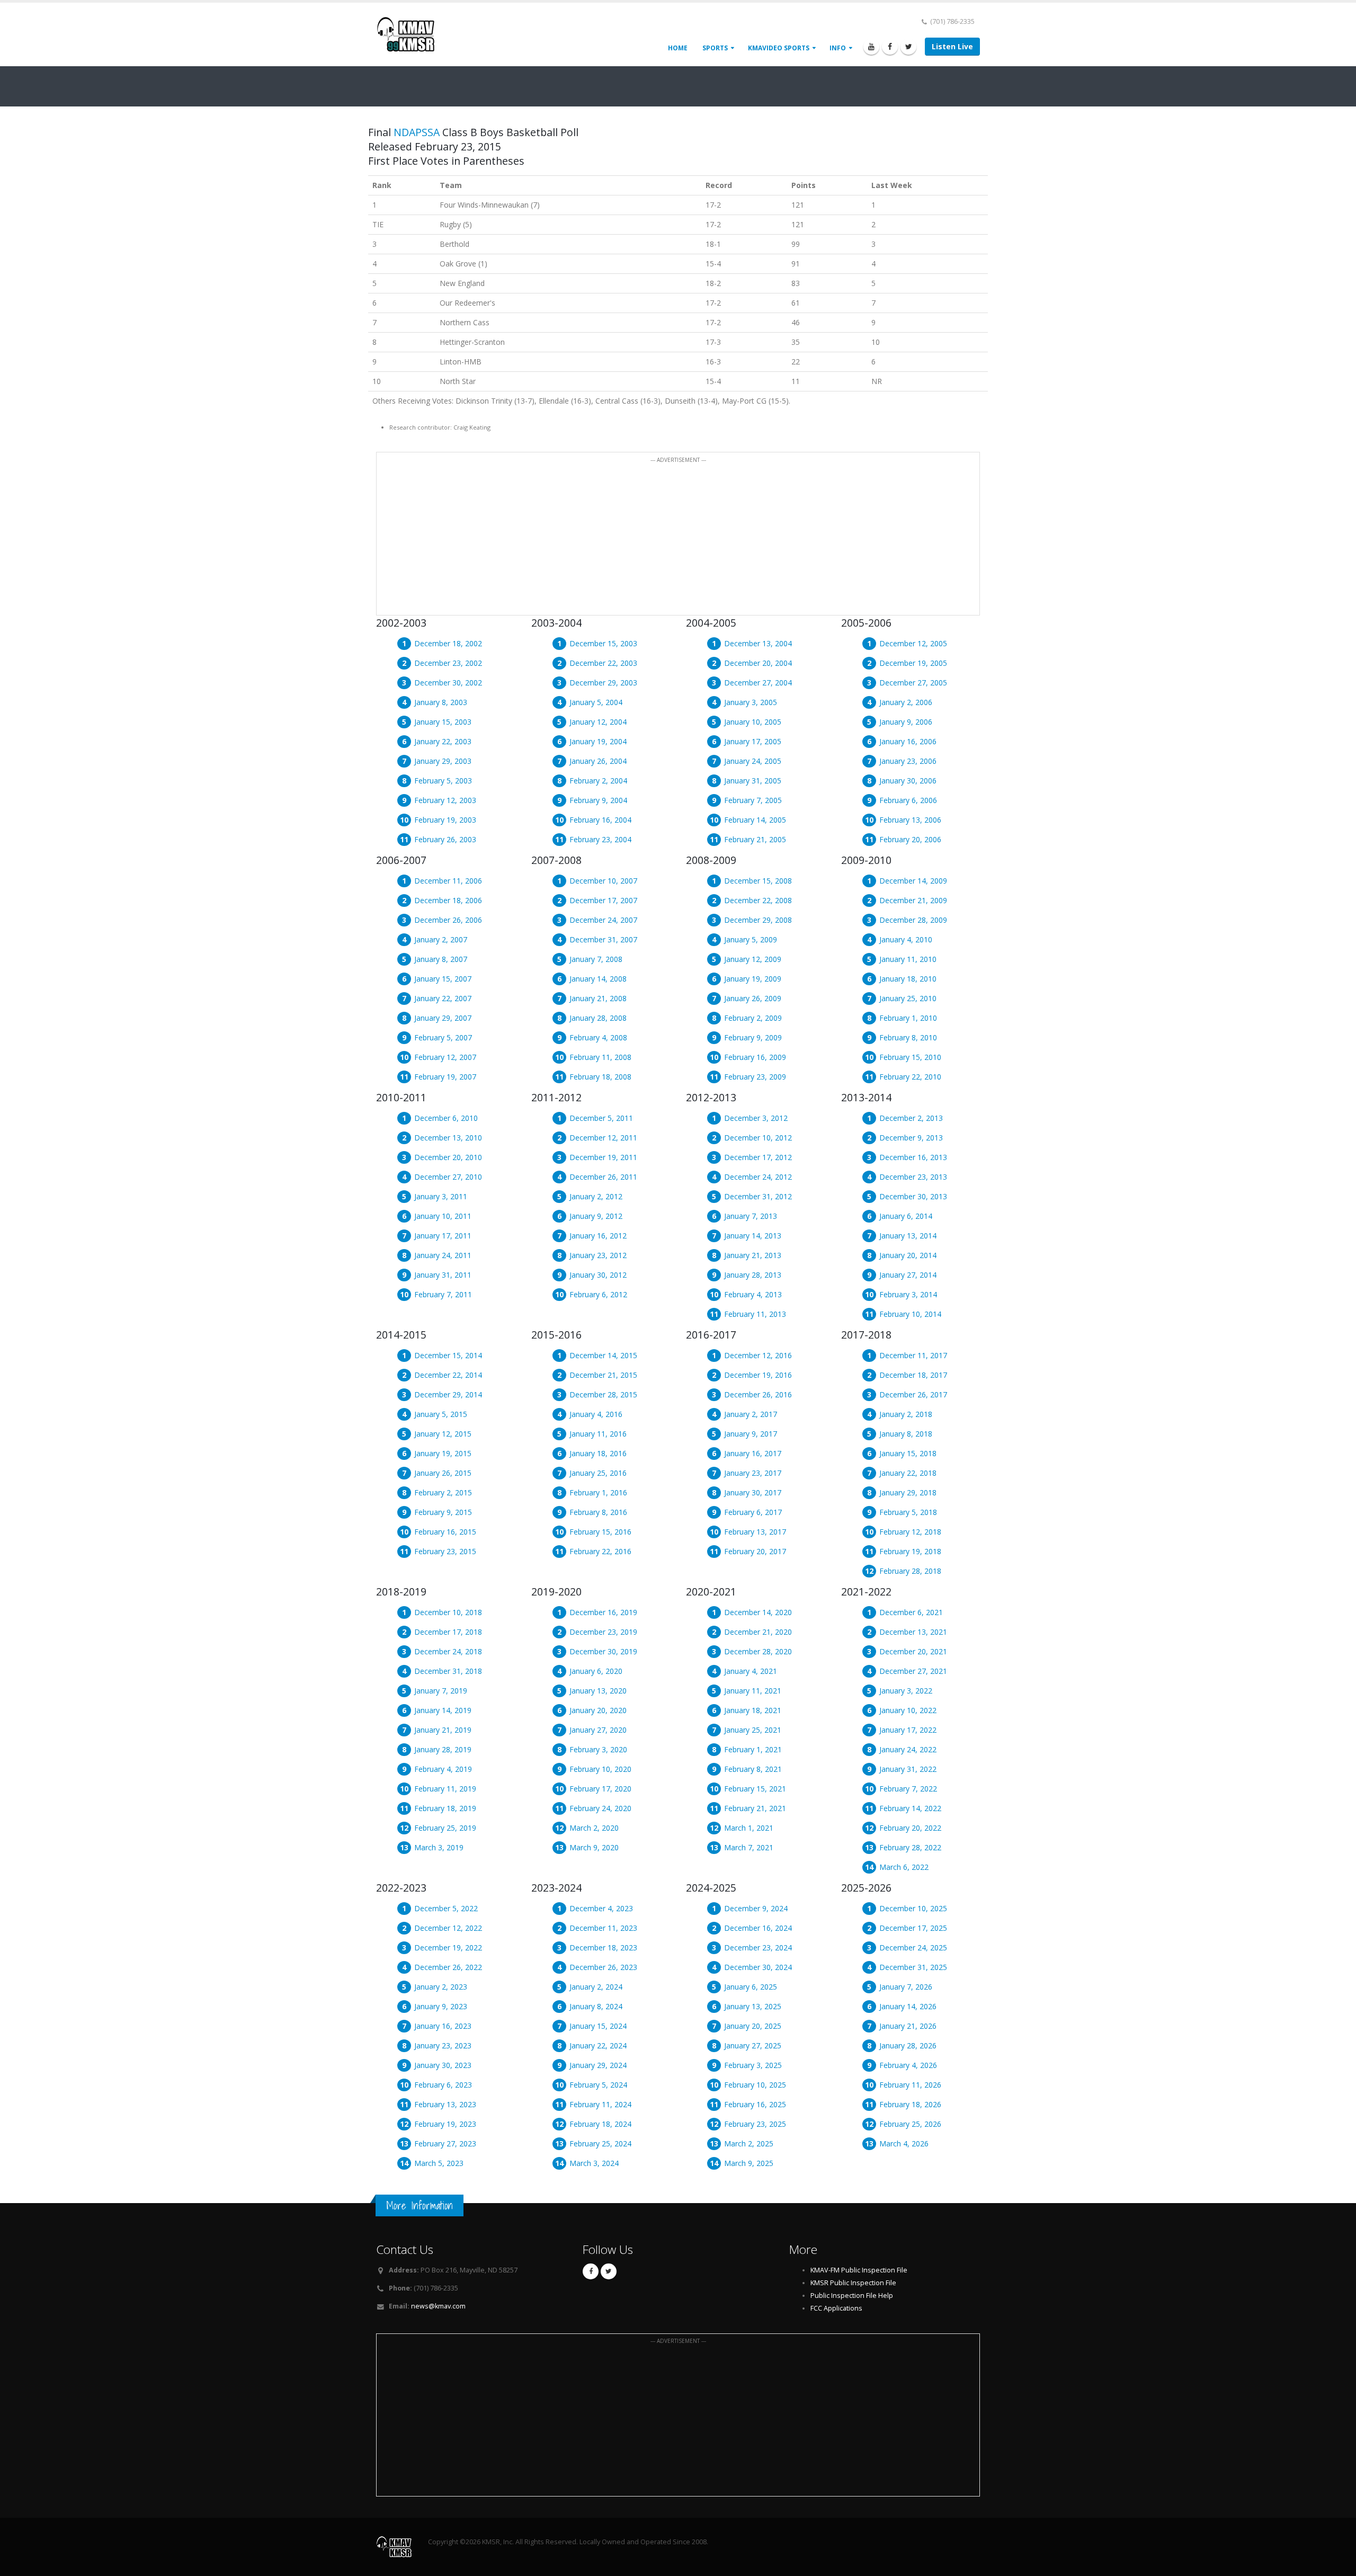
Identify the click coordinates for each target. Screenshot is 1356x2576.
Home (678, 48)
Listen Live (952, 46)
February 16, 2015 (445, 1532)
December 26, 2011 (603, 1177)
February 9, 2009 (753, 1037)
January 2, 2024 (596, 1987)
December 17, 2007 (603, 900)
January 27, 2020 (598, 1730)
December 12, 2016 (758, 1355)
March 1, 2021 (749, 1828)
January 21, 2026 (908, 2026)
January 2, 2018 (906, 1414)
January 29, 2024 (598, 2065)
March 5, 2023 (439, 2163)
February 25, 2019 (445, 1828)
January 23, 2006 (908, 761)
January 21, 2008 (598, 998)
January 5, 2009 (751, 939)
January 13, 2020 (598, 1691)
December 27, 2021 (913, 1671)
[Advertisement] (678, 540)
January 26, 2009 (753, 998)
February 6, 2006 (908, 800)
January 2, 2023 (441, 1987)
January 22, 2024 (598, 2045)
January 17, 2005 (753, 741)
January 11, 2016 (598, 1434)
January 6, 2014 (906, 1216)
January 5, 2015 (441, 1414)
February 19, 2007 (445, 1077)
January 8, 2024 (596, 2006)
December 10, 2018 (448, 1612)
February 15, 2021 (755, 1789)
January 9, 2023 (441, 2006)
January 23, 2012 (598, 1255)
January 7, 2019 (441, 1691)
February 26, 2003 (445, 839)
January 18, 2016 (598, 1453)
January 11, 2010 (908, 959)
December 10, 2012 (758, 1138)
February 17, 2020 (600, 1789)
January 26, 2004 (598, 761)
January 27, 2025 (753, 2045)
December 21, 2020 (758, 1632)
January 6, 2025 (751, 1987)
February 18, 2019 (445, 1808)
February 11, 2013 (755, 1314)
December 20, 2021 (913, 1651)
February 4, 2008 (598, 1037)
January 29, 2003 (443, 761)
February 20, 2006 (910, 839)
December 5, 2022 (446, 1908)
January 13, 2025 (753, 2006)
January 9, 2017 (751, 1434)
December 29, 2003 (603, 683)
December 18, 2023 (603, 1947)
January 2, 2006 (906, 702)
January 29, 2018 (908, 1492)
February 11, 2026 (910, 2085)
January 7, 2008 (596, 959)
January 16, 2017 (753, 1453)
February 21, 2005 (755, 839)
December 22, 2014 (448, 1375)
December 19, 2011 (603, 1157)
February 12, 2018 (910, 1532)
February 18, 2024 (600, 2124)
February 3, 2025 (753, 2065)
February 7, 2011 (443, 1294)
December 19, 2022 (448, 1947)
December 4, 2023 (601, 1908)
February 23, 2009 (755, 1077)
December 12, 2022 (448, 1928)
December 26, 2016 (758, 1394)
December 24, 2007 (603, 920)
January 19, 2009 (753, 979)
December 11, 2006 (448, 881)
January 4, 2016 (596, 1414)
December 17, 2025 (913, 1928)
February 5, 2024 (598, 2085)
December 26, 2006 (448, 920)
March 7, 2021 (749, 1847)
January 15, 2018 (908, 1453)
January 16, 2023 (443, 2026)
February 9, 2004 (598, 800)
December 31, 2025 (913, 1967)
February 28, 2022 (910, 1847)
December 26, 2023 (603, 1967)
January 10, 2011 (443, 1216)
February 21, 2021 (755, 1808)
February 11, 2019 (445, 1789)
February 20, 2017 (755, 1551)
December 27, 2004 (758, 683)
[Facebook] (890, 47)
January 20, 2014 (908, 1255)
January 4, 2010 (906, 939)
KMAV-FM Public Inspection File (859, 2270)
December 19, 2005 (913, 663)
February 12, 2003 (445, 800)
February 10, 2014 (910, 1314)
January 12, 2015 (443, 1434)
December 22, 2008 (758, 900)
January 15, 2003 (443, 722)
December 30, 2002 (448, 683)
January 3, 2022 (906, 1691)
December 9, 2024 (756, 1908)
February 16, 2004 (600, 820)
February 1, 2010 (908, 1018)
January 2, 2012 (596, 1196)
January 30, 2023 (443, 2065)
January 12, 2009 (753, 959)
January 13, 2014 (908, 1236)
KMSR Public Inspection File (853, 2283)
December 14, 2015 (603, 1355)
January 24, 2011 (443, 1255)
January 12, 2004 (598, 722)
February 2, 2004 (598, 781)
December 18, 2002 (448, 643)
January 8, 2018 (906, 1434)
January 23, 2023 (443, 2045)
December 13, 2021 (913, 1632)
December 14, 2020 (758, 1612)
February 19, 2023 (445, 2124)
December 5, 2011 (601, 1118)
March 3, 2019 (439, 1847)
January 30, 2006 (908, 781)
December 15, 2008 (758, 881)
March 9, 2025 (749, 2163)
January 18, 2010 (908, 979)
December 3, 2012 (756, 1118)
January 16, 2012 (598, 1236)
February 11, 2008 (600, 1057)
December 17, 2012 (758, 1157)
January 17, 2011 (443, 1236)
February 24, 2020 (600, 1808)
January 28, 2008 (598, 1018)
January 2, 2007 (441, 939)
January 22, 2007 (443, 998)
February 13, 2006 (910, 820)
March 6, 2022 (904, 1867)
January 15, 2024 (598, 2026)
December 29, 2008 (758, 920)
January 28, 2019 (443, 1749)
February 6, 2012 (598, 1294)
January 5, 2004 (596, 702)
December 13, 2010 (448, 1138)
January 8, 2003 (441, 702)
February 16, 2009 (755, 1057)
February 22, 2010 (910, 1077)
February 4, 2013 (753, 1294)
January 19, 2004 (598, 741)
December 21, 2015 (603, 1375)
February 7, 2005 (753, 800)
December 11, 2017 (913, 1355)
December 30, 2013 (913, 1196)
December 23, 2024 (758, 1947)
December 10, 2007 (603, 881)
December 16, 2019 (603, 1612)
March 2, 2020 (594, 1828)
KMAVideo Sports (779, 48)
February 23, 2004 (600, 839)
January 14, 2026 (908, 2006)
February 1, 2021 (753, 1749)
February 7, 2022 (908, 1789)
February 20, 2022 (910, 1828)
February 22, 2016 (600, 1551)
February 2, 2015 (443, 1492)
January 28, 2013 (753, 1275)
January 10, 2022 (908, 1710)
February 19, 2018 (910, 1551)
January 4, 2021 (751, 1671)
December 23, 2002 (448, 663)
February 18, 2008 (600, 1077)
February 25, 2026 (910, 2124)
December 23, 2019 (603, 1632)
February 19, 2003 (445, 820)
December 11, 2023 (603, 1928)
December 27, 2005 (913, 683)
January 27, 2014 (908, 1275)
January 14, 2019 (443, 1710)
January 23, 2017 (753, 1473)
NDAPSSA (417, 132)
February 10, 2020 (600, 1769)
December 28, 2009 (913, 920)
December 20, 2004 (758, 663)
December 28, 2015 (603, 1394)
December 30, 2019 (603, 1651)
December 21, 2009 (913, 900)
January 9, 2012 (596, 1216)
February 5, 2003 (443, 781)
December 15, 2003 (603, 643)
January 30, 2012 (598, 1275)
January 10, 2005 (753, 722)
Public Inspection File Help (852, 2296)
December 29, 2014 (448, 1394)
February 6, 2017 (753, 1512)
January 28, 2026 (908, 2045)
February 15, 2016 (600, 1532)
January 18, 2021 (753, 1710)
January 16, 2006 (908, 741)
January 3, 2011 (441, 1196)
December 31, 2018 (448, 1671)
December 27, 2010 (448, 1177)
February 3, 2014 (908, 1294)
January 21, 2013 (753, 1255)
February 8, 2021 (753, 1769)
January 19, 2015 (443, 1453)
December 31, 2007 (603, 939)
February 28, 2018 (910, 1571)
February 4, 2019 (443, 1769)
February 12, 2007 (445, 1057)
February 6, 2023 (443, 2085)
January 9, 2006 (906, 722)
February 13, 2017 (755, 1532)
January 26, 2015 (443, 1473)
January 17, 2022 (908, 1730)
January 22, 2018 (908, 1473)
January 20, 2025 (753, 2026)
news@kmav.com (438, 2306)
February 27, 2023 (445, 2143)
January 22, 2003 (443, 741)
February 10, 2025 (755, 2085)
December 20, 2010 (448, 1157)
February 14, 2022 (910, 1808)
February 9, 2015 (443, 1512)
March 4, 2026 (904, 2143)
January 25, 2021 (753, 1730)
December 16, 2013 (913, 1157)
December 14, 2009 (913, 881)
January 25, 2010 (908, 998)
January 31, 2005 (753, 781)
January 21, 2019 (443, 1730)
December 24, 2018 (448, 1651)
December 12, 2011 (603, 1138)
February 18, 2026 (910, 2104)
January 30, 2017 (753, 1492)
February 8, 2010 (908, 1037)
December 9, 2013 (911, 1138)
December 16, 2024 (758, 1928)
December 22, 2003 (603, 663)
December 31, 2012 (758, 1196)
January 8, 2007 (441, 959)
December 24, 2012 (758, 1177)
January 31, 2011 (443, 1275)
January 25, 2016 (598, 1473)
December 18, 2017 (913, 1375)
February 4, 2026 (908, 2065)
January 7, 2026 (906, 1987)
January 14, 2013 (753, 1236)
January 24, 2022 (908, 1749)
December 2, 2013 (911, 1118)
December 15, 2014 (448, 1355)
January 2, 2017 (751, 1414)
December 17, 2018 (448, 1632)
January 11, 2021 (753, 1691)
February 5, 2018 (908, 1512)
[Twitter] (908, 47)
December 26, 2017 (913, 1394)
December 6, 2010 (446, 1118)
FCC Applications (836, 2308)
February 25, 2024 (600, 2143)
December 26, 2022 (448, 1967)
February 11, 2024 (600, 2104)
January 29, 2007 (443, 1018)
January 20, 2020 (598, 1710)
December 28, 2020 (758, 1651)
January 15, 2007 (443, 979)
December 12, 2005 (913, 643)
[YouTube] (871, 47)
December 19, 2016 (758, 1375)
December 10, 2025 (913, 1908)
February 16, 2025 (755, 2104)
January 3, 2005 (751, 702)
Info (838, 48)
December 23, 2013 (913, 1177)
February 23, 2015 (445, 1551)
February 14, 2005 (755, 820)
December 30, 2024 (758, 1967)
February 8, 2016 (598, 1512)
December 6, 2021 (911, 1612)
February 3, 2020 (598, 1749)
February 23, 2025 (755, 2124)
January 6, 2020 (596, 1671)
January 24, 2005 (753, 761)
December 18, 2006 (448, 900)
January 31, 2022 (908, 1769)
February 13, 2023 (445, 2104)
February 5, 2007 (443, 1037)
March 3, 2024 (594, 2163)
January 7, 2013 (751, 1216)
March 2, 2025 (749, 2143)
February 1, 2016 (598, 1492)
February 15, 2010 (910, 1057)
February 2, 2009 (753, 1018)
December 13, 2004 (758, 643)
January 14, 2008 (598, 979)
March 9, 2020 (594, 1847)
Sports (715, 48)
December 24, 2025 (913, 1947)
